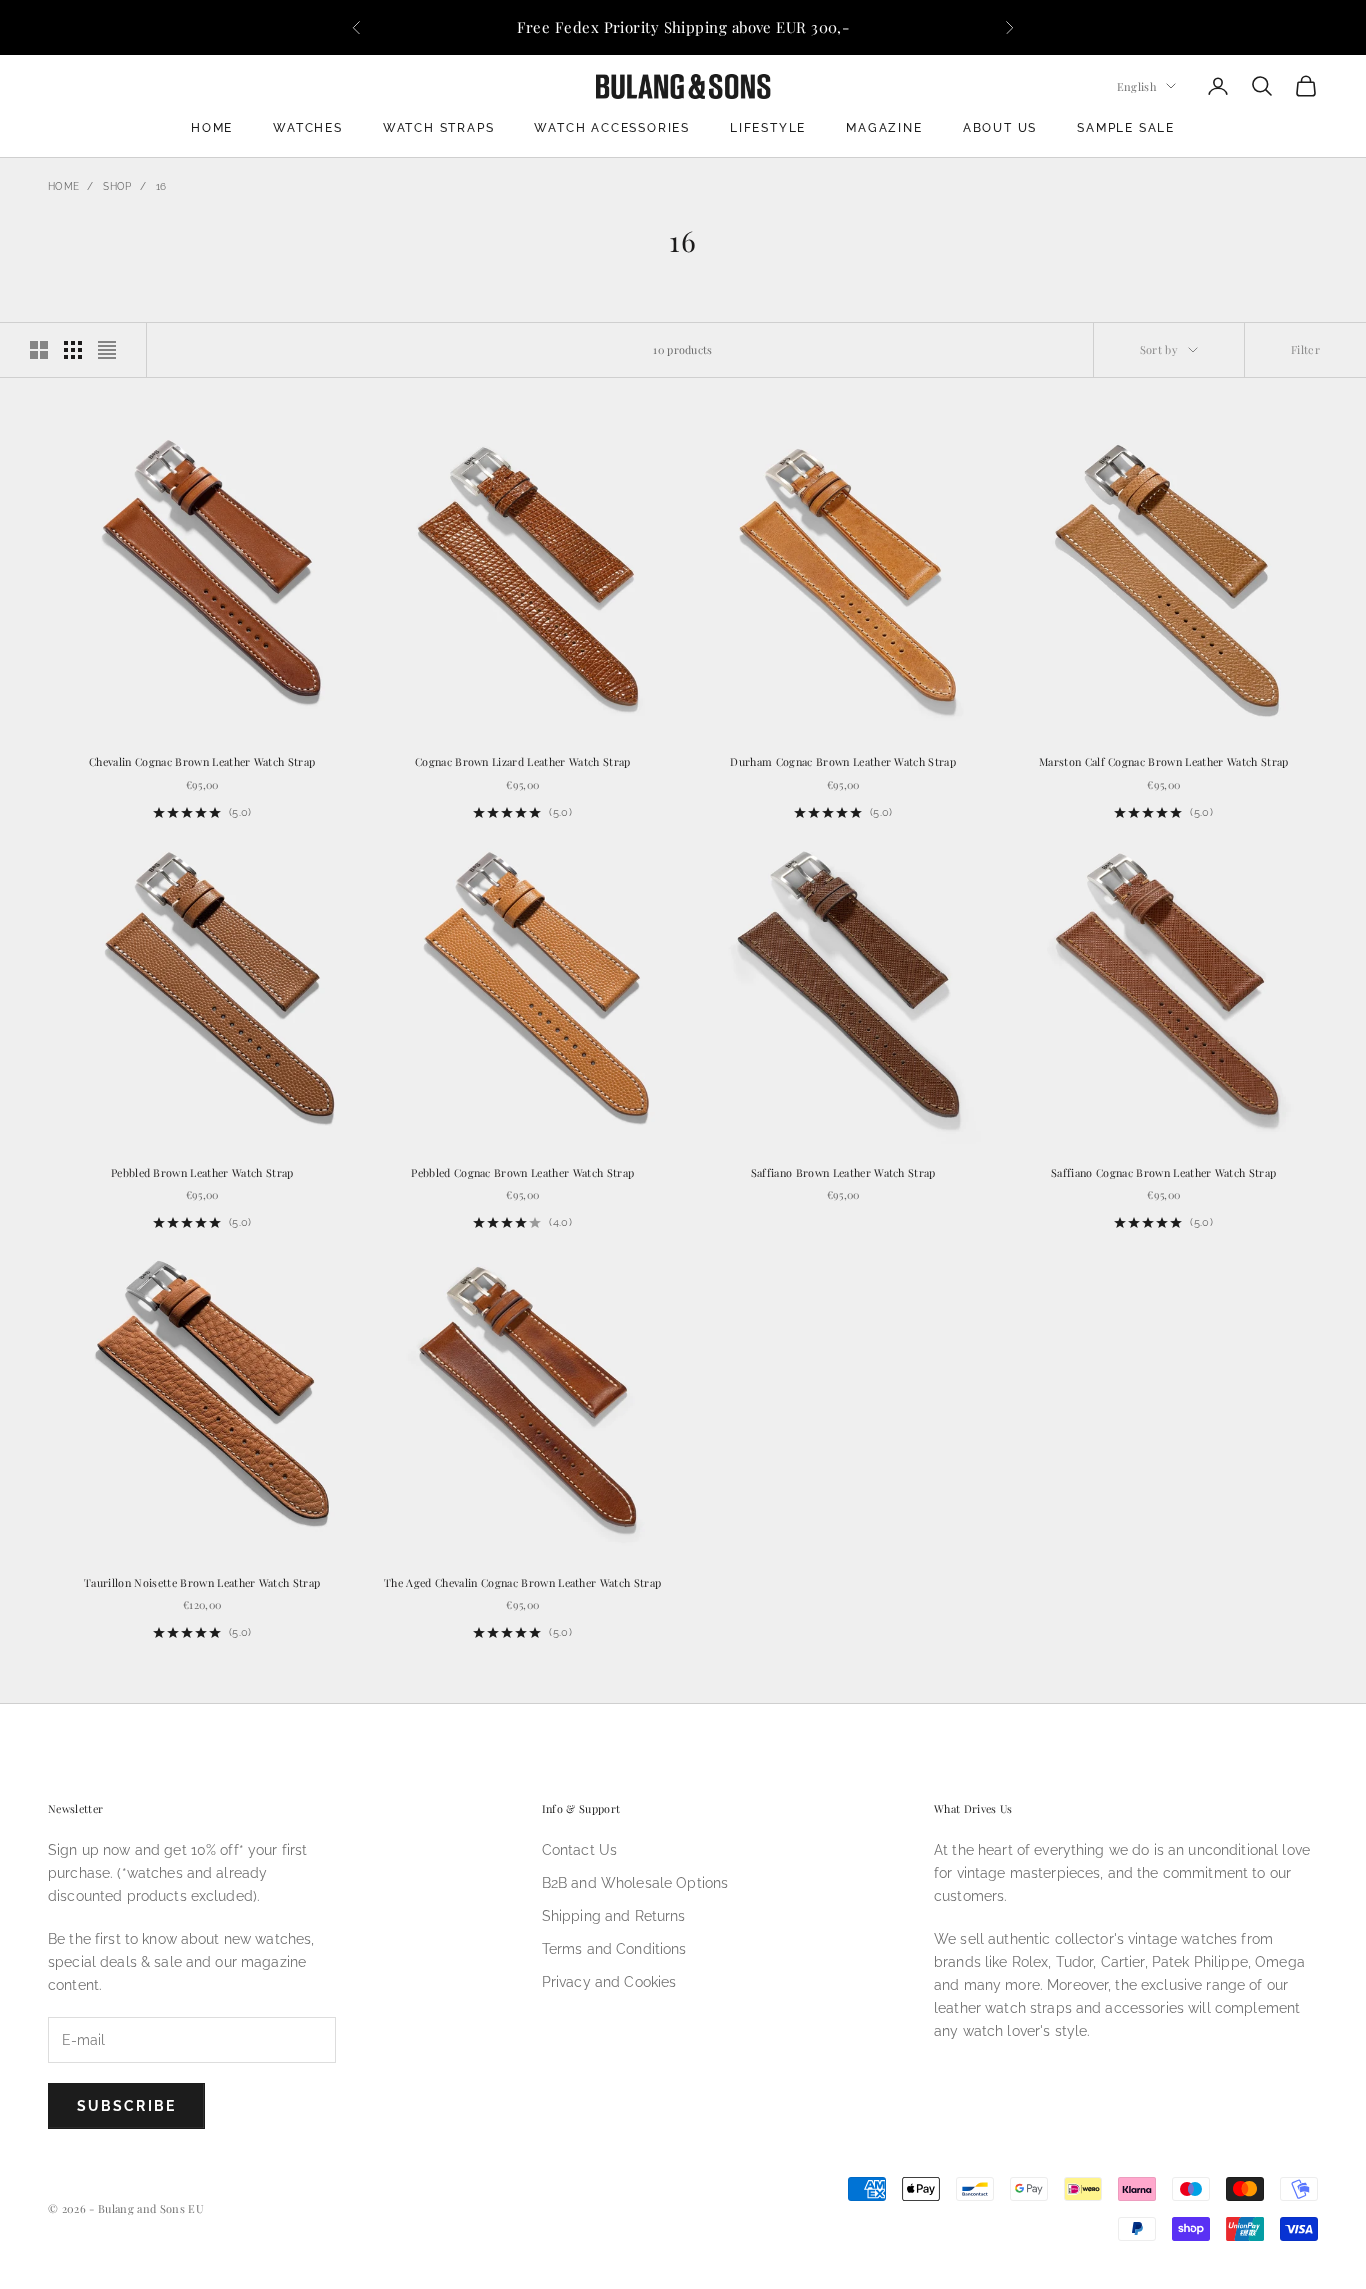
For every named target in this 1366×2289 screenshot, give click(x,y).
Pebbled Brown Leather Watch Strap (202, 1172)
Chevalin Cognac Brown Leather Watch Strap (202, 761)
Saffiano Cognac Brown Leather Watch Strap (1163, 1172)
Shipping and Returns (614, 1916)
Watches (308, 128)
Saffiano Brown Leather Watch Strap (843, 1172)
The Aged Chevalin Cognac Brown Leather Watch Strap (522, 1582)
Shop (117, 186)
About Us (1000, 128)
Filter (1305, 349)
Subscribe (126, 2106)
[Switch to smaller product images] (73, 350)
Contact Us (579, 1850)
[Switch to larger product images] (39, 350)
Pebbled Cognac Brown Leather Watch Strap (522, 1172)
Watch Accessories (612, 128)
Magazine (884, 128)
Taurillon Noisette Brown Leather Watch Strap (202, 1582)
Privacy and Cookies (609, 1982)
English (1136, 85)
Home (212, 128)
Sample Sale (1126, 128)
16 (161, 186)
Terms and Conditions (614, 1949)
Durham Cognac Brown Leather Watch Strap (843, 761)
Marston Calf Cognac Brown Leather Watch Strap (1164, 761)
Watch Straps (439, 128)
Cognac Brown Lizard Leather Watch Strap (523, 761)
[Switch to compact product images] (107, 350)
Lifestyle (768, 128)
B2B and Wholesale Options (635, 1883)
